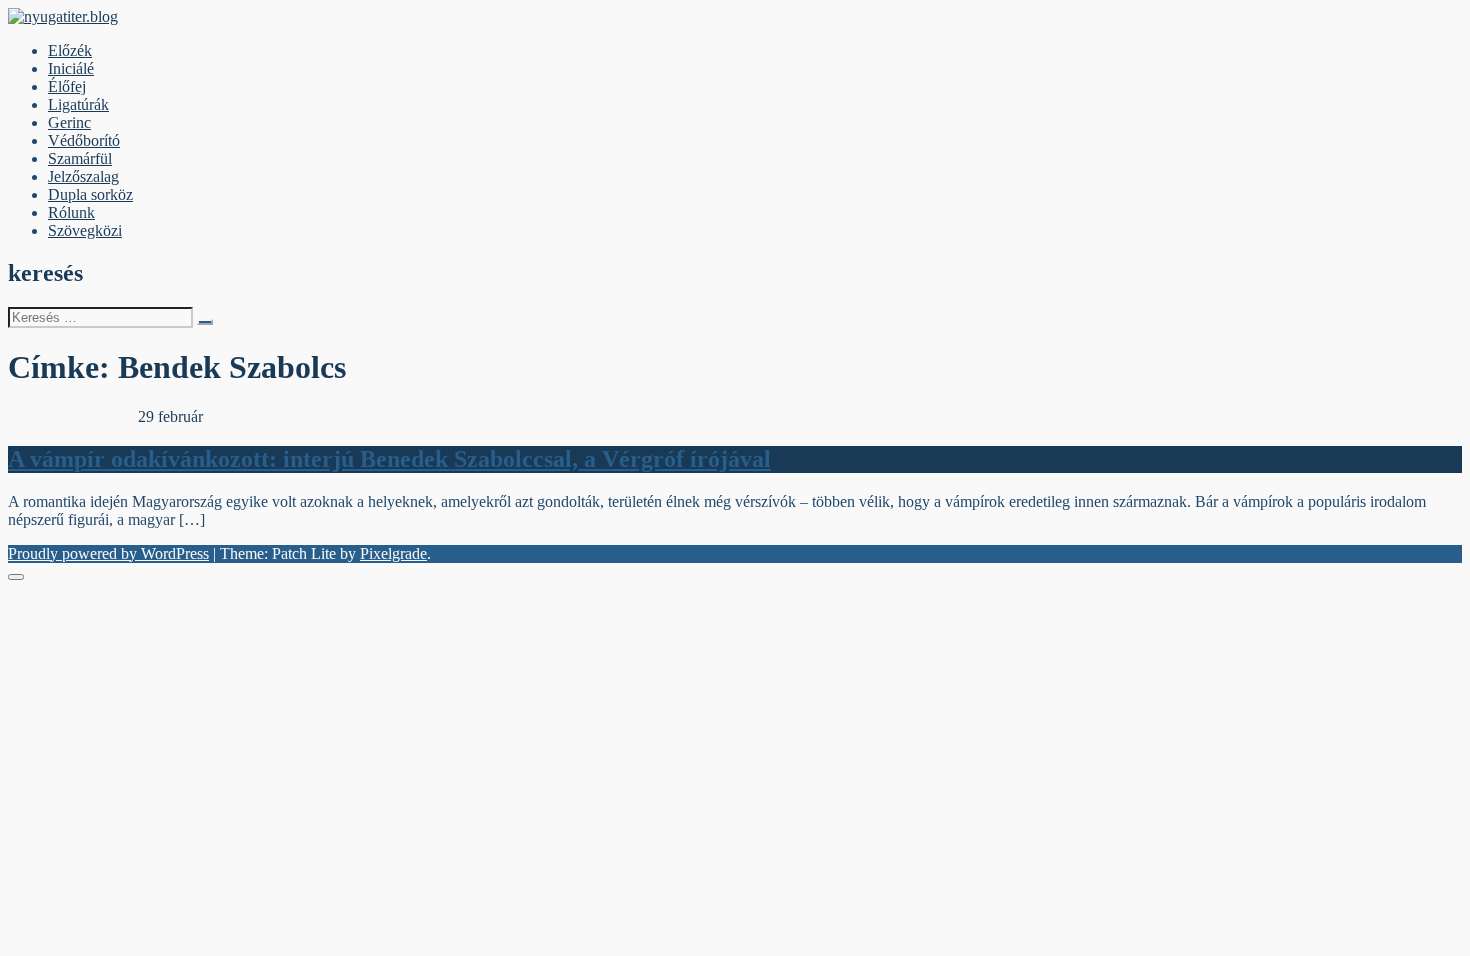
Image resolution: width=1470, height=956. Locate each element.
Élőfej (67, 86)
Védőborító (84, 140)
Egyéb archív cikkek (73, 416)
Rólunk (71, 212)
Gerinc (69, 122)
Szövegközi (85, 230)
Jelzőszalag (83, 176)
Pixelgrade (393, 553)
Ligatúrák (78, 104)
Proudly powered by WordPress (108, 553)
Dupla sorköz (90, 194)
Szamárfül (80, 158)
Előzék (70, 50)
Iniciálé (71, 68)
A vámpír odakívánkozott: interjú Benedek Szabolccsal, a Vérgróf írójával (389, 459)
